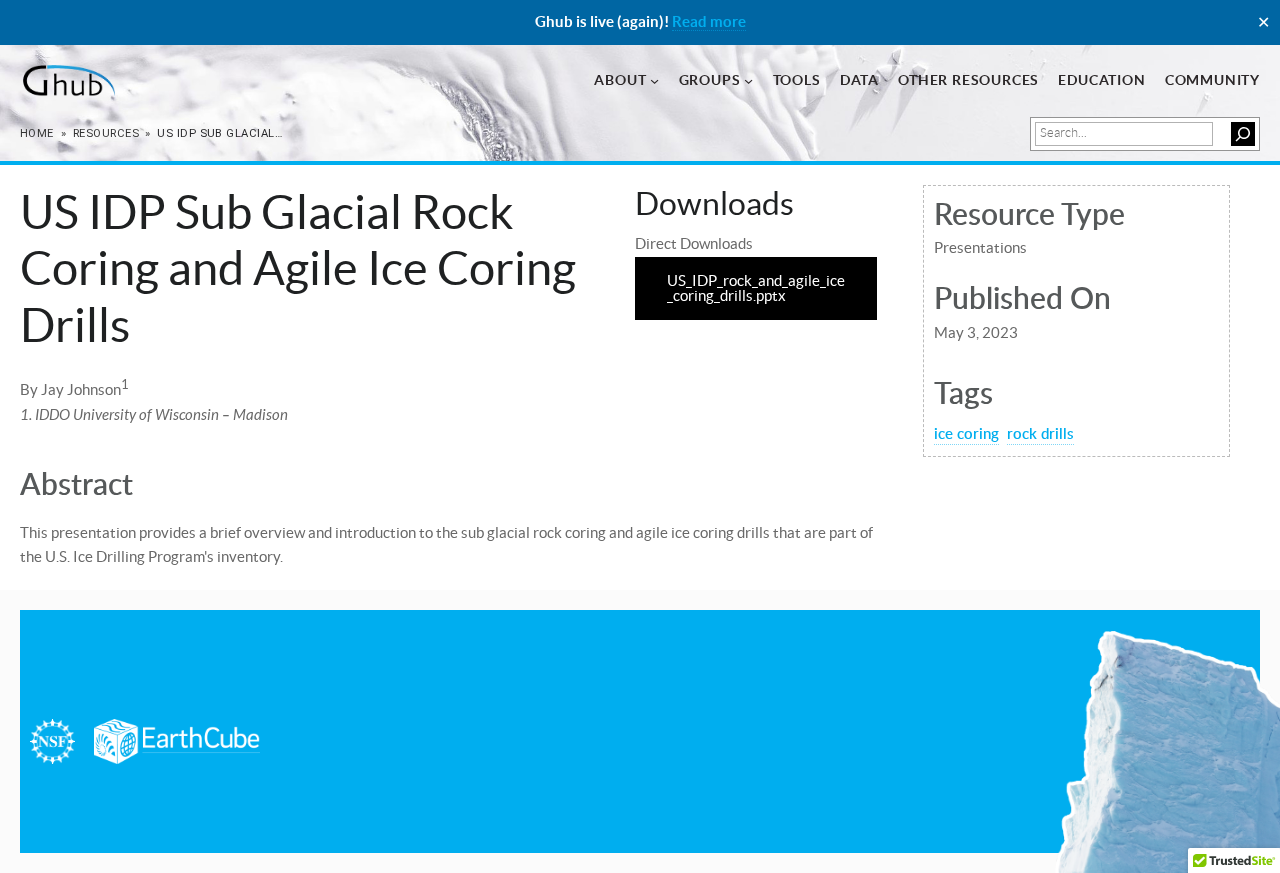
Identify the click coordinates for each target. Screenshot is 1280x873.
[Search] (1243, 134)
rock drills (1040, 433)
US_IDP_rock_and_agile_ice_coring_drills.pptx (756, 288)
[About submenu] (654, 80)
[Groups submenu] (748, 80)
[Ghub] (67, 81)
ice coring (966, 433)
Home (37, 133)
